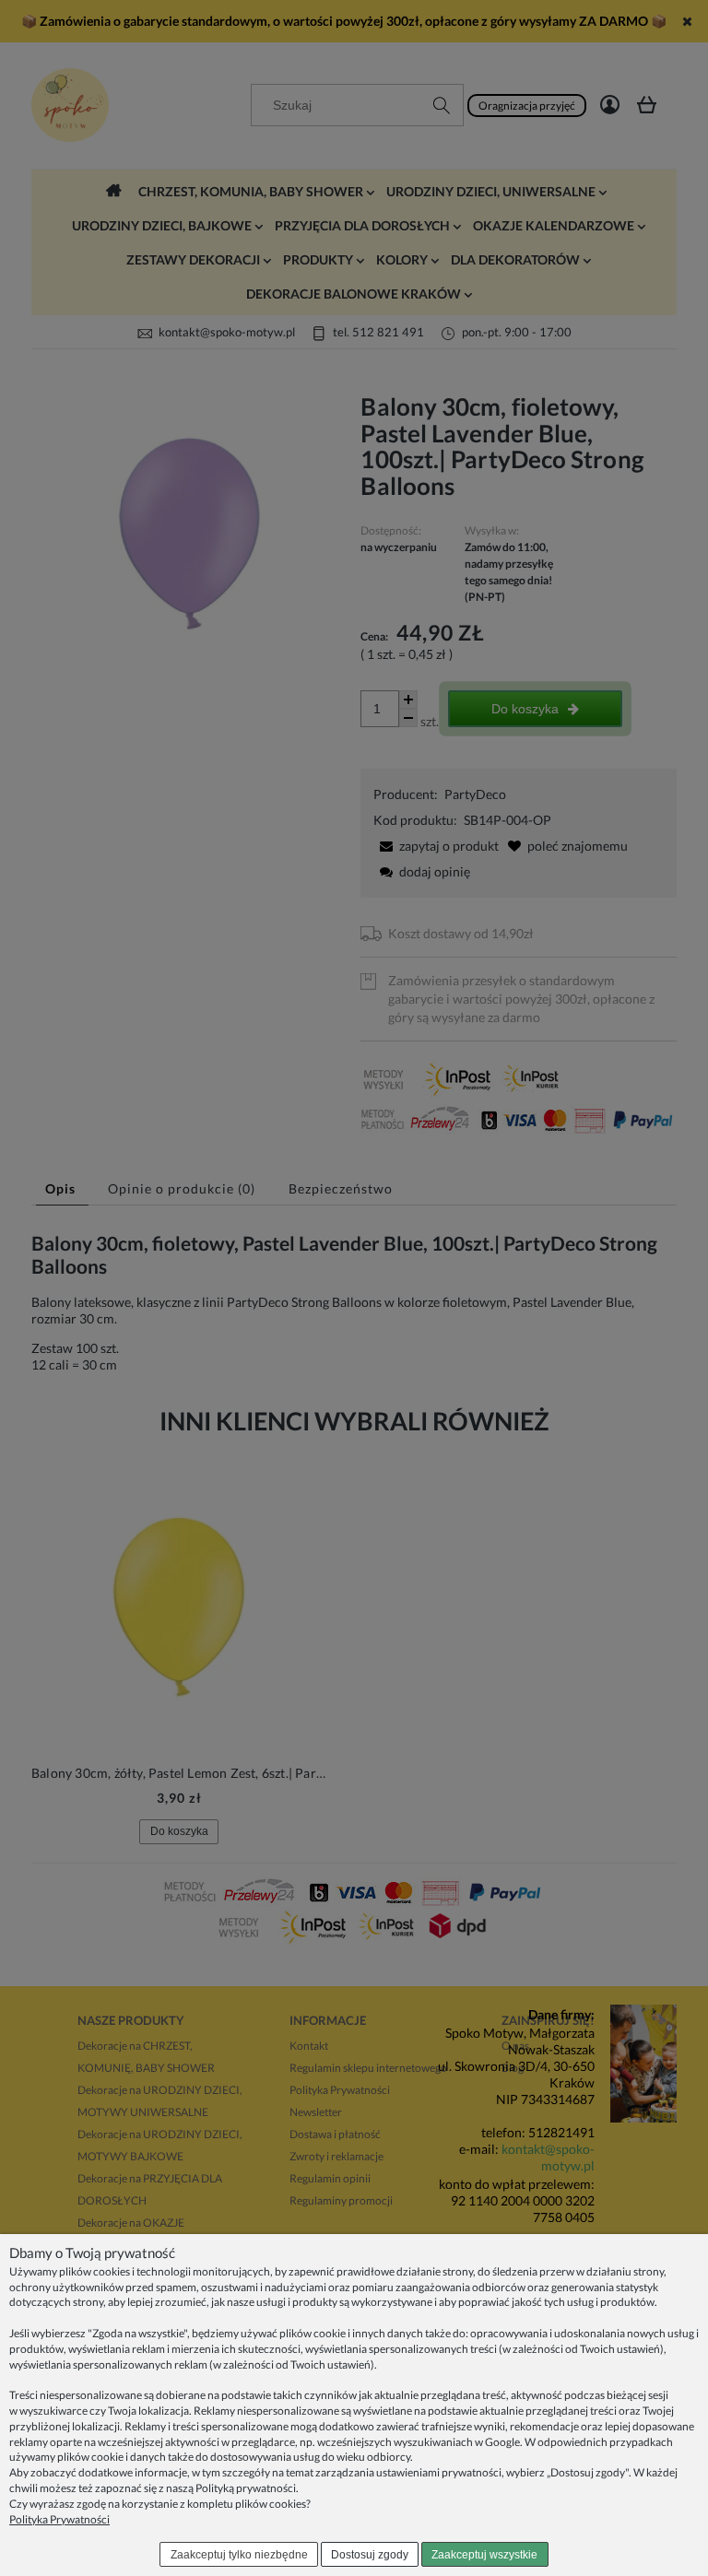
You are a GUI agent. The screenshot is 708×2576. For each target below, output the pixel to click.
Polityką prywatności (246, 2488)
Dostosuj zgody (370, 2555)
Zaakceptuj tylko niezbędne (239, 2555)
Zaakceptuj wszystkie (484, 2555)
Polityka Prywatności (59, 2519)
